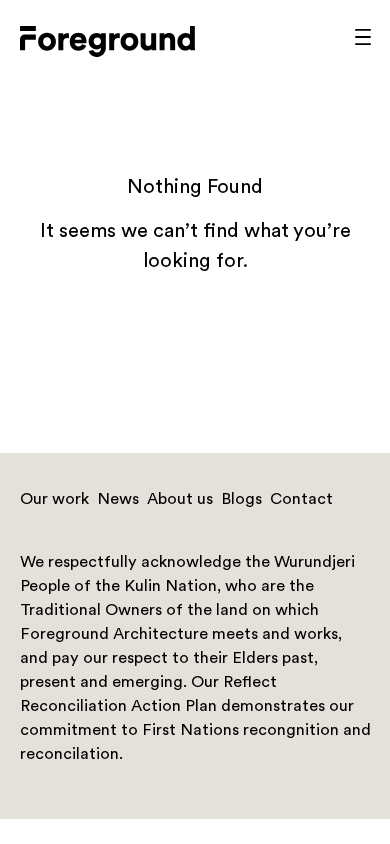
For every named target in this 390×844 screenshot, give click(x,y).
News (118, 500)
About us (180, 500)
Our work (54, 500)
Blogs (241, 500)
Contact (301, 500)
